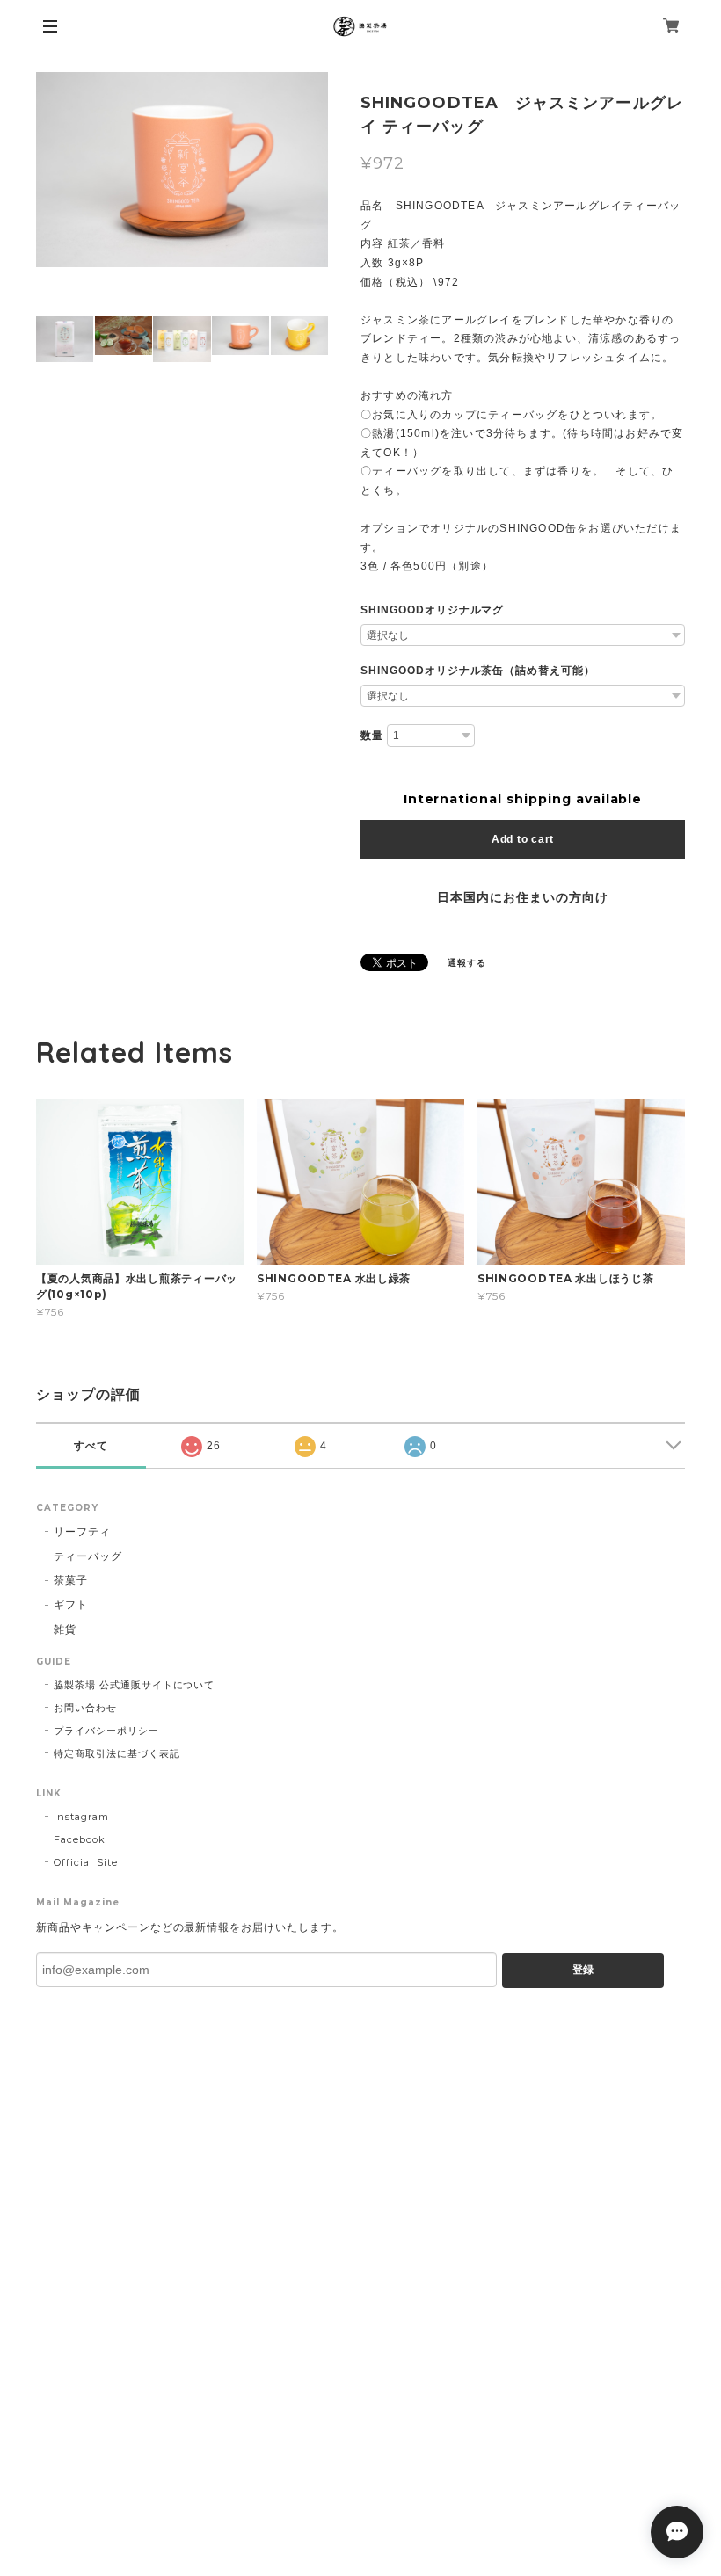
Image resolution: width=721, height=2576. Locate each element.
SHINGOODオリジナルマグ (432, 610)
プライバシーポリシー (106, 1731)
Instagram (81, 1817)
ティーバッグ (88, 1556)
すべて (91, 1446)
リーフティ (82, 1531)
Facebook (80, 1839)
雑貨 (65, 1629)
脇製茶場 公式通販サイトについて (134, 1685)
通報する (467, 963)
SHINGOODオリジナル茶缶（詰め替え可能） (478, 671)
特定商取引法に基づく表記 (117, 1753)
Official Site (85, 1862)
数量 (372, 736)
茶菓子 (71, 1580)
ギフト (71, 1604)
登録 (583, 1970)
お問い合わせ (85, 1708)
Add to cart (523, 839)
